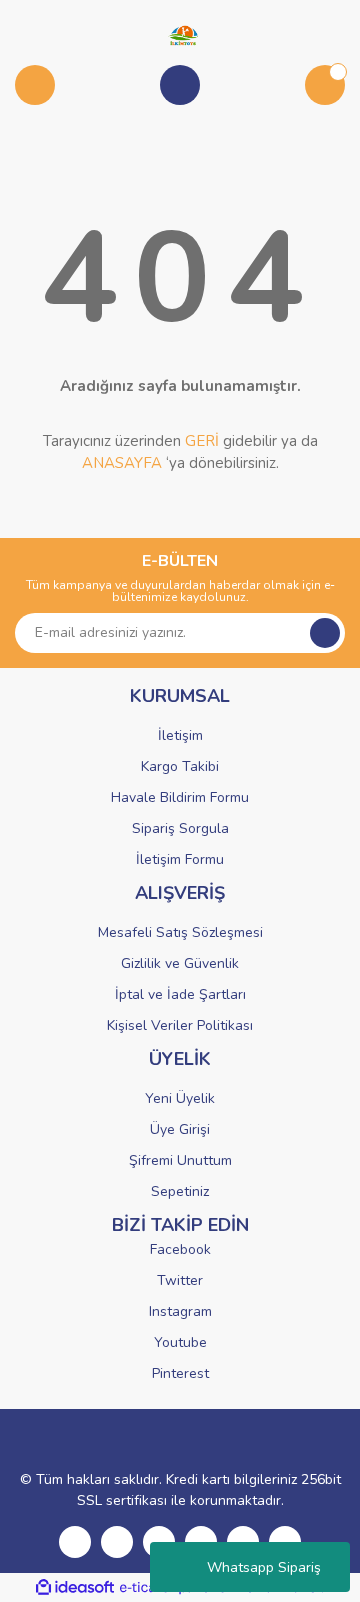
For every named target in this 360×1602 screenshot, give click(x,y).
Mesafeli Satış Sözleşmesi (180, 932)
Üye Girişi (180, 1129)
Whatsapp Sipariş (264, 1567)
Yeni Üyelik (180, 1098)
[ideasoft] (75, 1587)
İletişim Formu (180, 859)
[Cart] (325, 85)
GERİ (202, 441)
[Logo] (179, 34)
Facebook (180, 1249)
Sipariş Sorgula (180, 828)
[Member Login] (180, 85)
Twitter (180, 1280)
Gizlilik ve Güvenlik (180, 963)
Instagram (180, 1311)
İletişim (180, 735)
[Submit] (325, 633)
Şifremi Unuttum (180, 1160)
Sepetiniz (180, 1191)
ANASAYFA (122, 463)
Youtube (180, 1342)
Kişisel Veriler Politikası (180, 1025)
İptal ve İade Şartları (180, 994)
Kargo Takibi (180, 766)
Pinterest (180, 1373)
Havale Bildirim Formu (180, 797)
